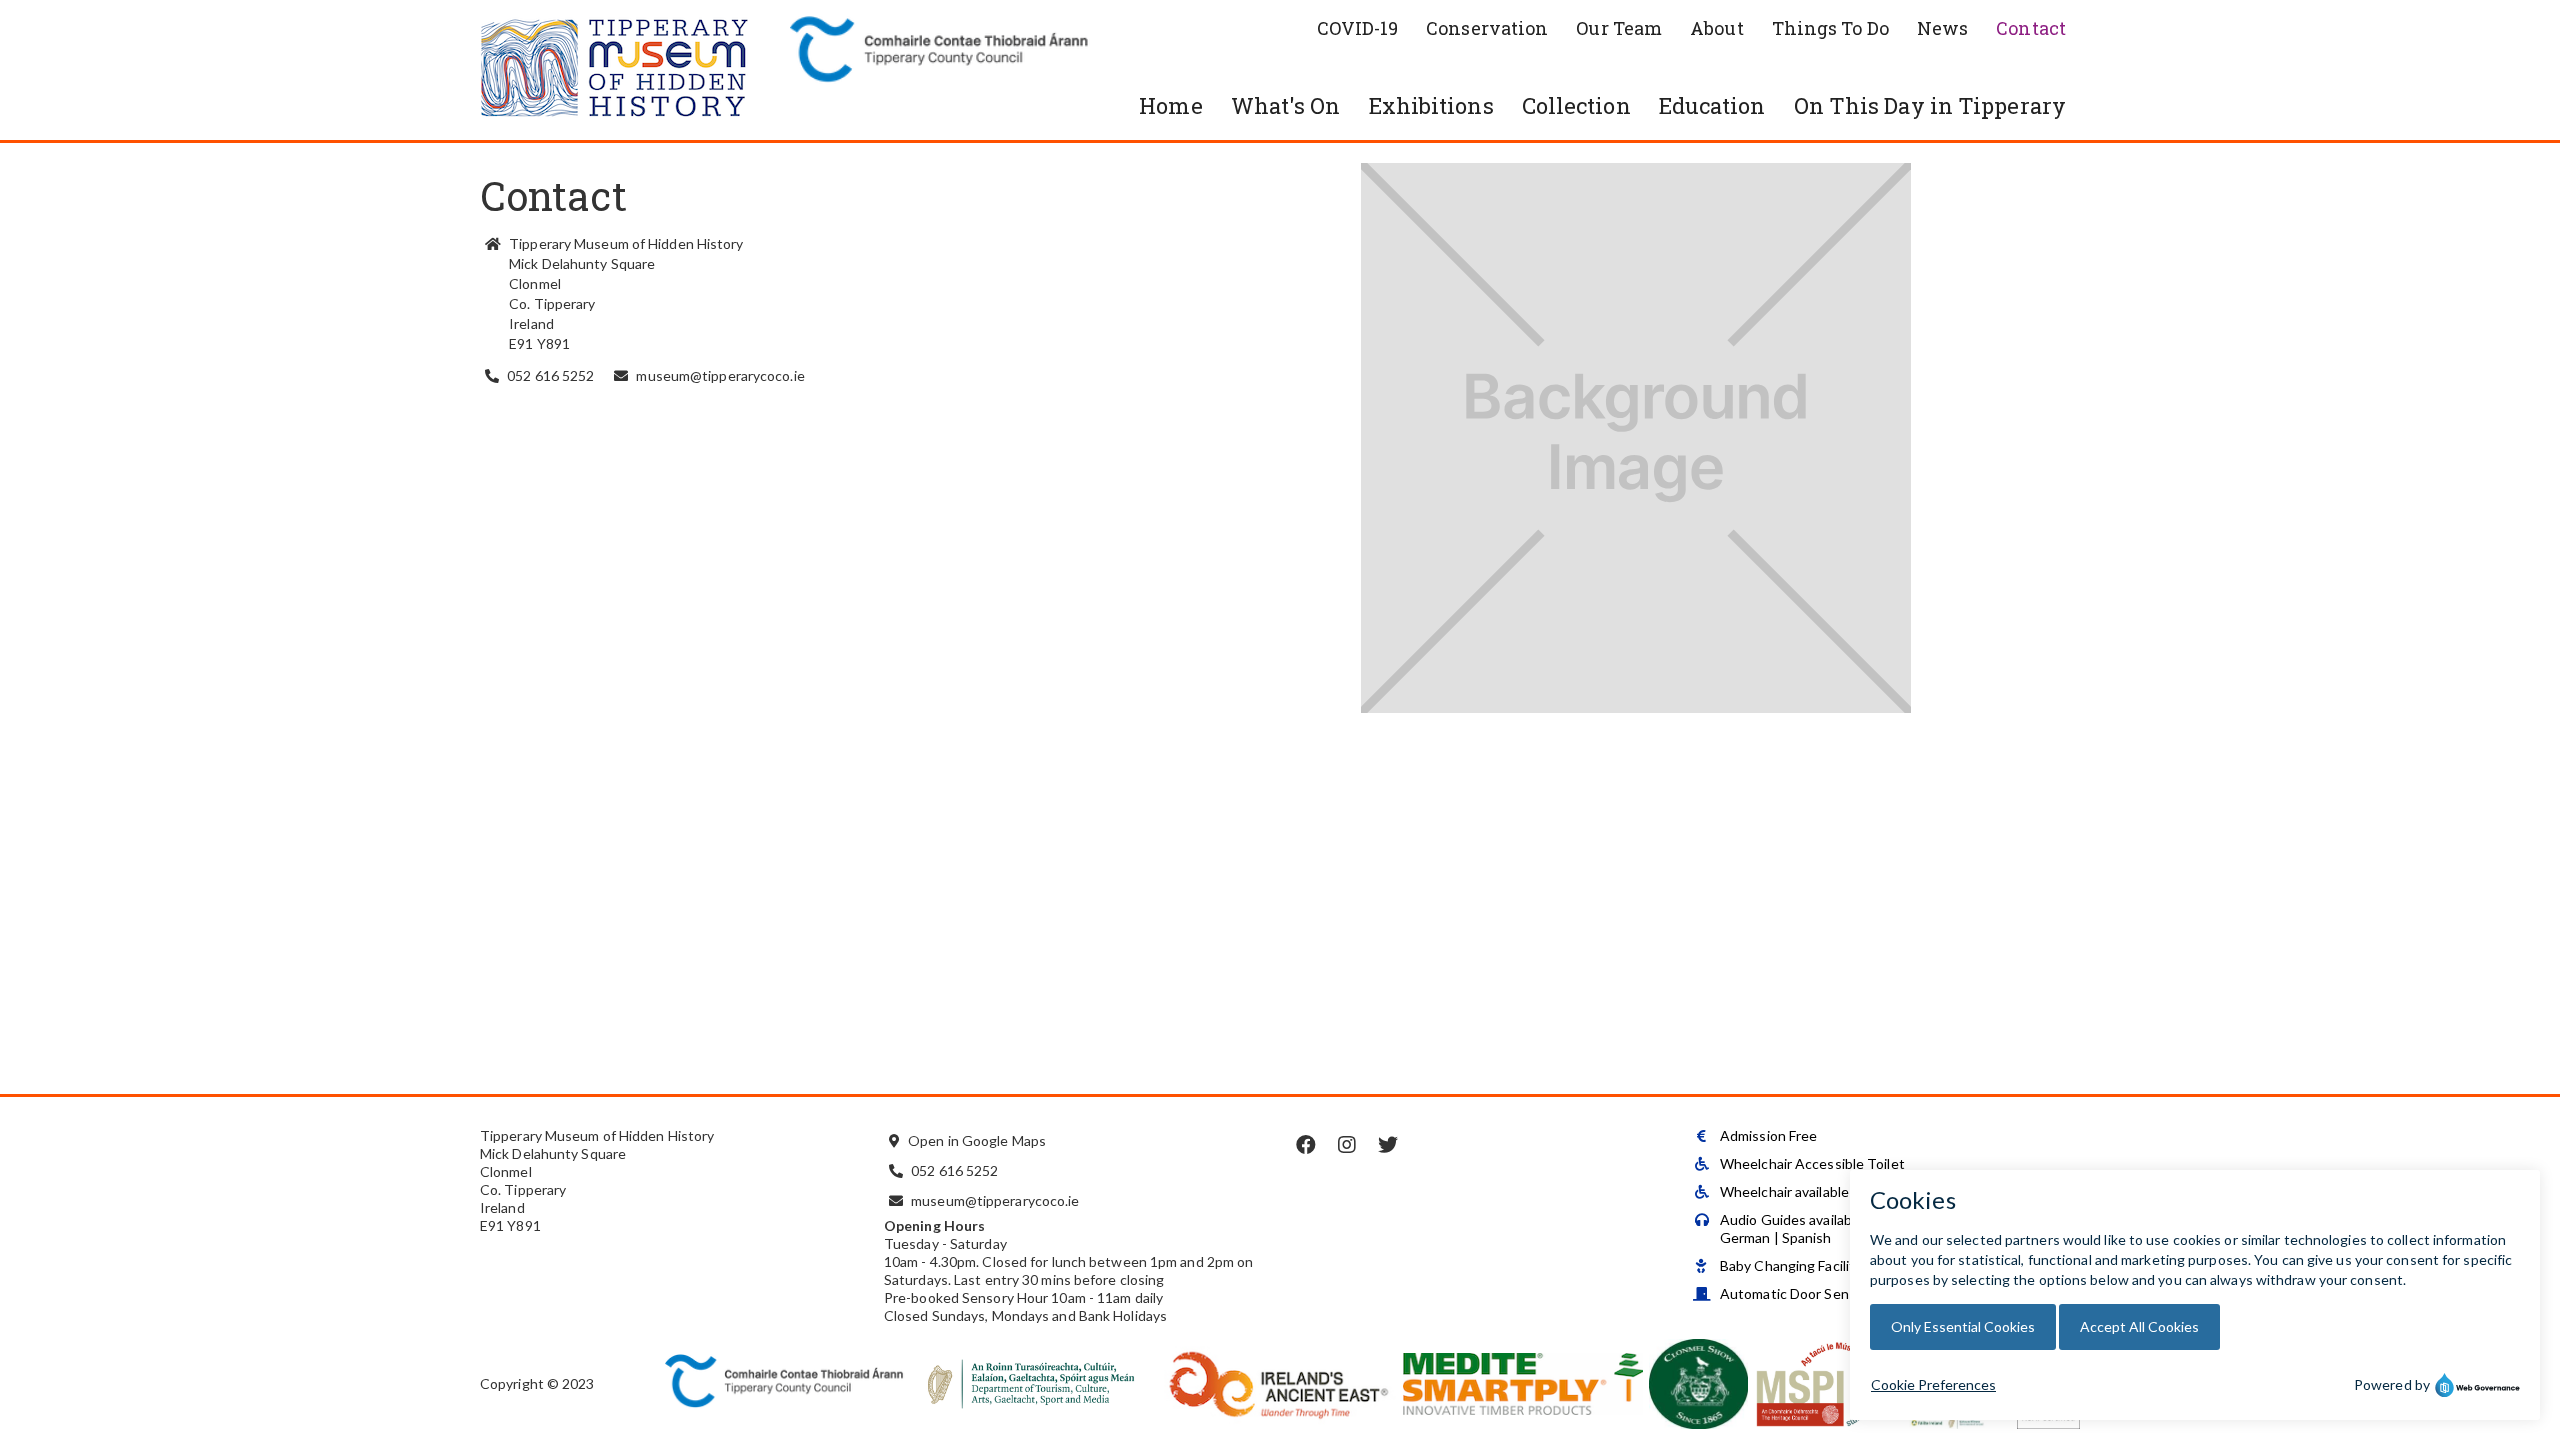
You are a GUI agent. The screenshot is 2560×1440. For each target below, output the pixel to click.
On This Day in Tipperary (1930, 105)
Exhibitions (1431, 105)
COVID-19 (1357, 28)
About (1717, 28)
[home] (630, 70)
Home (1170, 105)
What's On (1286, 105)
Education (1712, 105)
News (1942, 28)
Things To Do (1830, 28)
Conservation (1487, 28)
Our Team (1619, 28)
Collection (1576, 105)
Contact (2031, 28)
